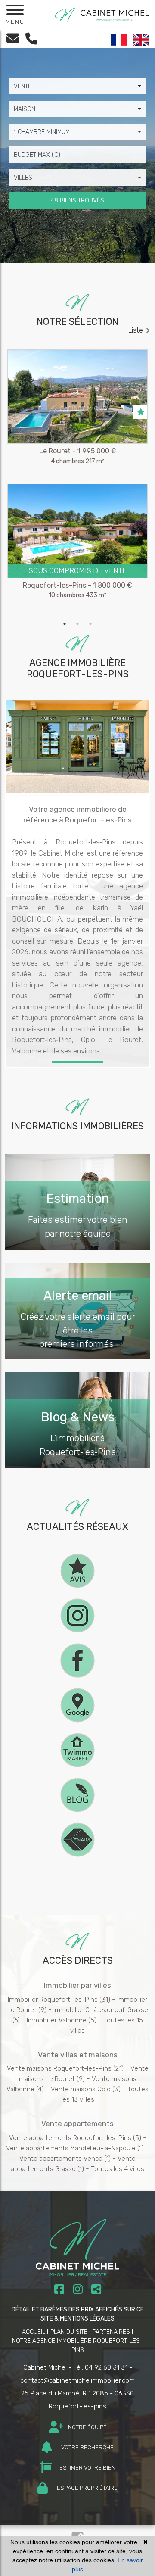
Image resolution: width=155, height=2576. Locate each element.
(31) (59, 2000)
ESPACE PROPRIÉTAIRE (87, 2488)
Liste (136, 330)
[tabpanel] (77, 483)
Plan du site (69, 2332)
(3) (86, 2089)
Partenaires (111, 2332)
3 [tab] (90, 624)
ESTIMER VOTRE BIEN (87, 2468)
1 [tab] (65, 624)
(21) (65, 2068)
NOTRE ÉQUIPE (87, 2427)
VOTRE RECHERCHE (87, 2447)
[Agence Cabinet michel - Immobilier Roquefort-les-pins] (102, 14)
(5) (62, 2020)
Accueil (34, 2332)
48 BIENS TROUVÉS (77, 201)
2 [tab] (77, 624)
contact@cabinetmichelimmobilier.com (77, 2380)
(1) (75, 2148)
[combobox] (77, 86)
